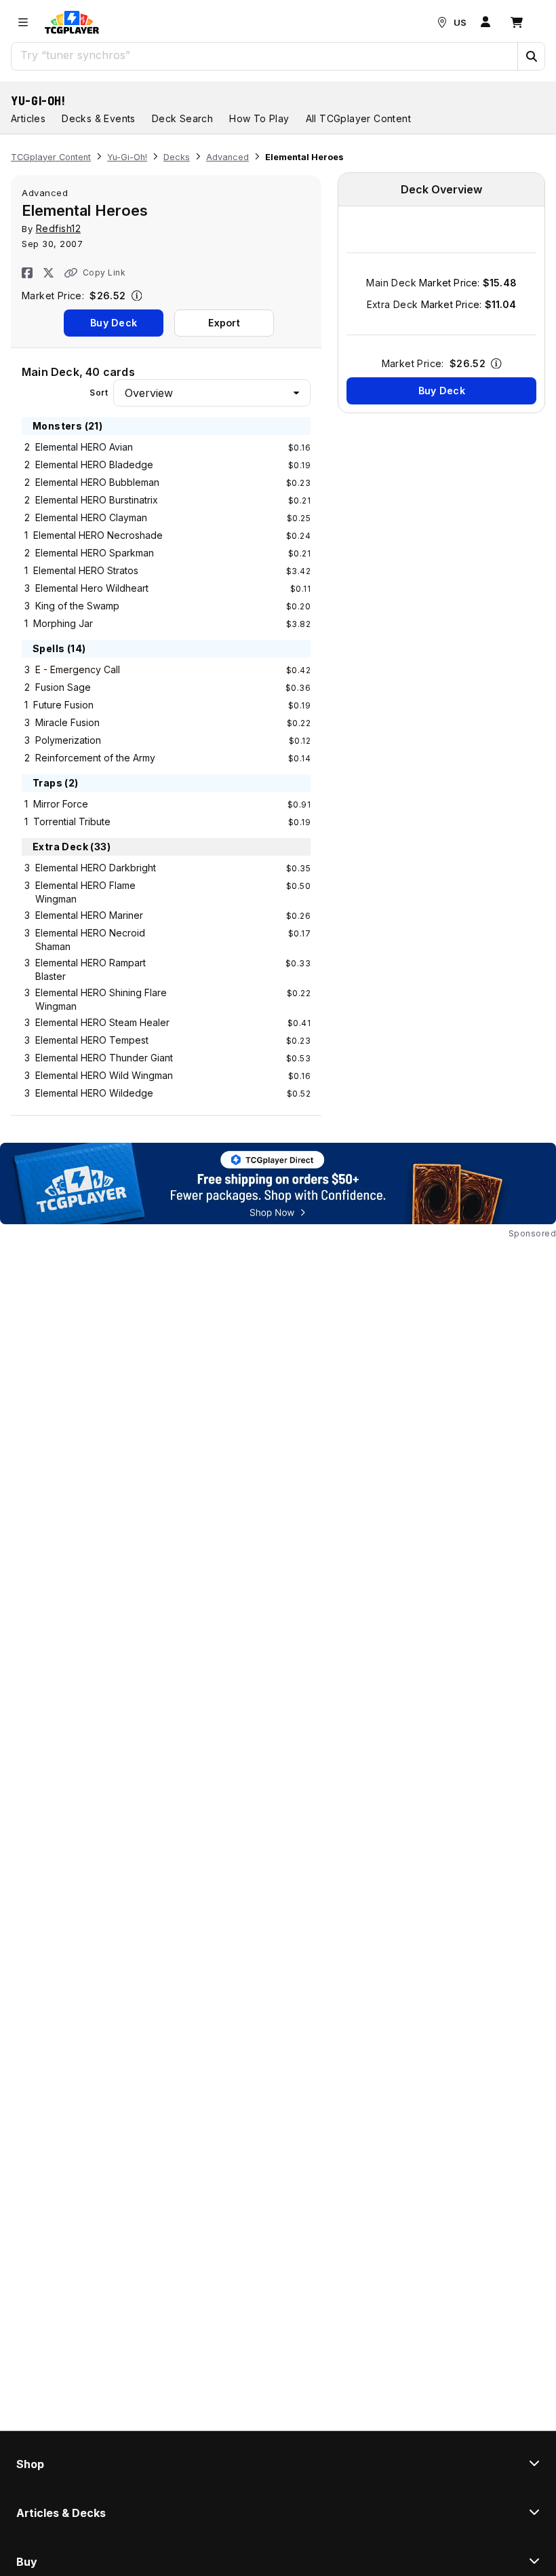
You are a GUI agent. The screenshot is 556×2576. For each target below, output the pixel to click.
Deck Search (182, 118)
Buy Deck (114, 323)
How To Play (259, 118)
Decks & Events (99, 118)
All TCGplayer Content (358, 118)
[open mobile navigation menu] (23, 22)
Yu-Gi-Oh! (38, 100)
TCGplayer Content (51, 157)
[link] (72, 22)
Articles (28, 118)
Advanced (227, 157)
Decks (177, 157)
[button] (531, 56)
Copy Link (104, 272)
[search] (265, 55)
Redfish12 (59, 228)
